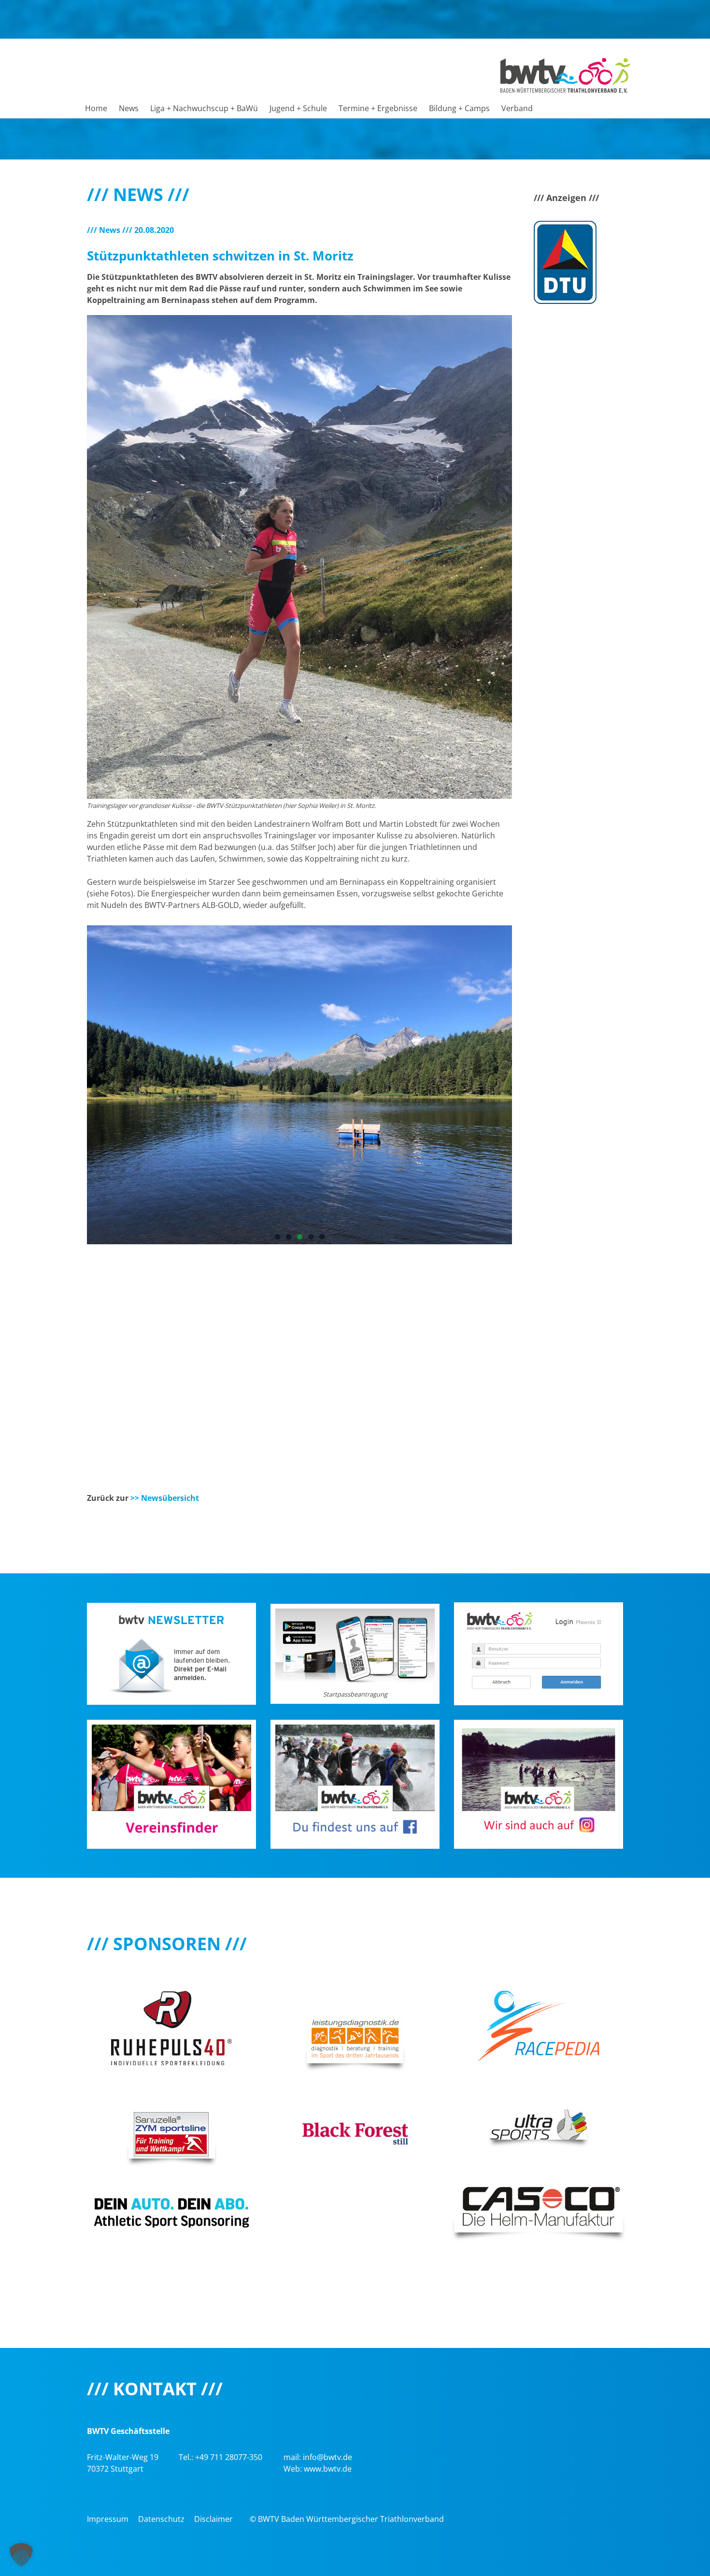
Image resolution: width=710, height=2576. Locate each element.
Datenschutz (161, 2519)
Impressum (108, 2519)
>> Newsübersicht (165, 1498)
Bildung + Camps (459, 108)
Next (526, 1209)
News (129, 108)
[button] (21, 2555)
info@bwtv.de (327, 2457)
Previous (72, 1209)
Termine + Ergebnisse (378, 108)
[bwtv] (565, 74)
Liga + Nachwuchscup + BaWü (204, 108)
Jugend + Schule (298, 108)
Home (96, 108)
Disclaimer (213, 2519)
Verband (517, 108)
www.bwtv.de (328, 2469)
